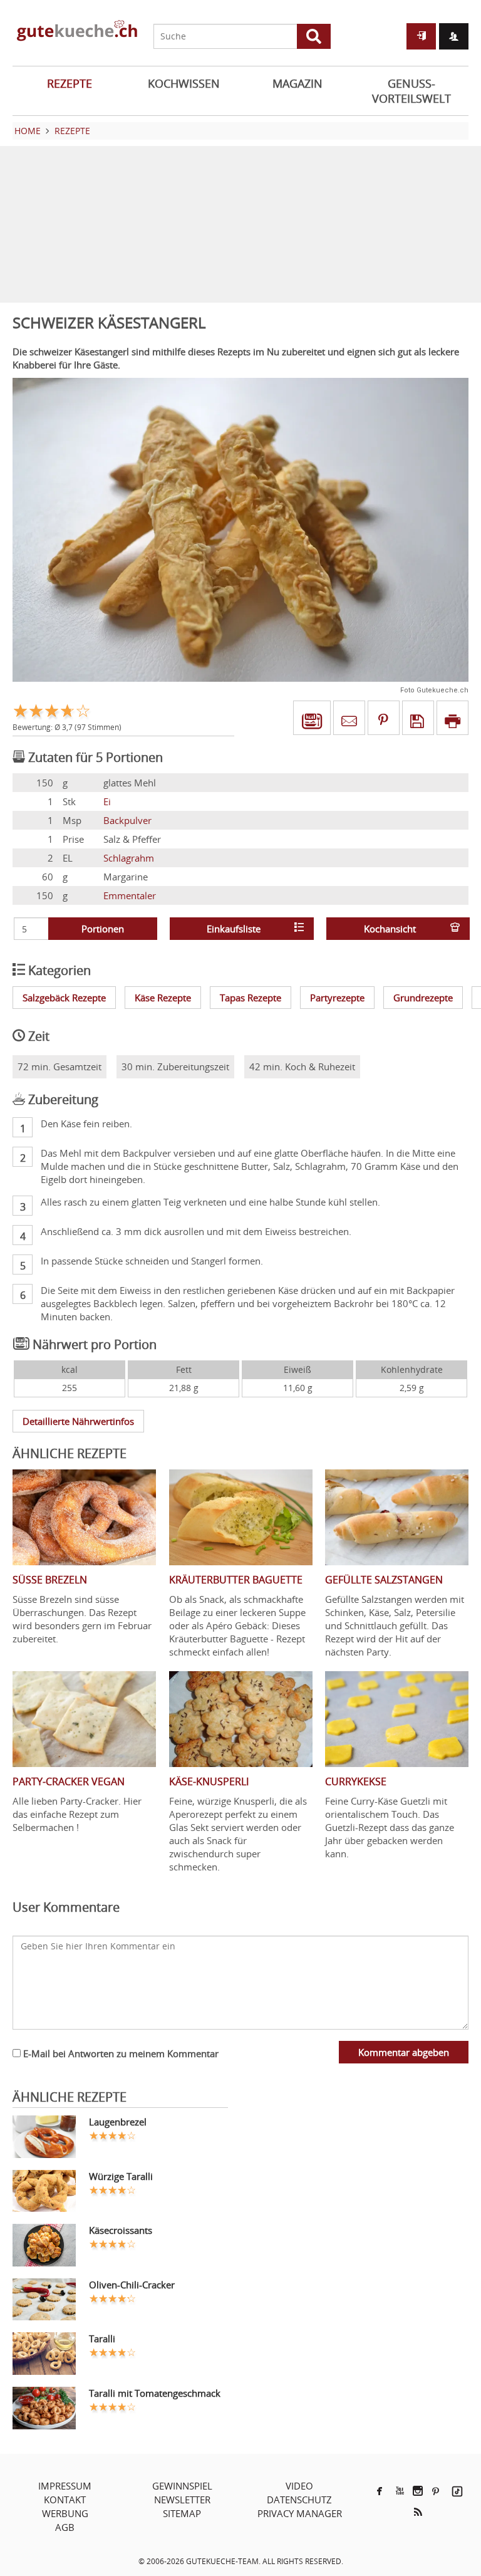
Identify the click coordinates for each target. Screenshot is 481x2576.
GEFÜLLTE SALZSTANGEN (384, 1580)
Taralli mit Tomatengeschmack (155, 2393)
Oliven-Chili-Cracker (132, 2285)
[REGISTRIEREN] (454, 36)
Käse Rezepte (163, 998)
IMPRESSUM (65, 2486)
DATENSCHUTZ (299, 2500)
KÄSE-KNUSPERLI (209, 1781)
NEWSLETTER (182, 2500)
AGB (65, 2527)
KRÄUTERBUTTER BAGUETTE (236, 1580)
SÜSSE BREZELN (50, 1580)
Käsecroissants (121, 2230)
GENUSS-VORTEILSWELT (411, 91)
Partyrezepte (337, 998)
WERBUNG (65, 2513)
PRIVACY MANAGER (300, 2513)
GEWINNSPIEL (182, 2486)
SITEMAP (182, 2513)
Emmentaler (130, 895)
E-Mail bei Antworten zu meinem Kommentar (120, 2053)
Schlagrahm (129, 858)
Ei (107, 801)
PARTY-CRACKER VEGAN (69, 1781)
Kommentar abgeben (404, 2052)
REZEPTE (70, 83)
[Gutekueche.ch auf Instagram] (418, 2491)
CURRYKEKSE (356, 1781)
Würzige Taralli (121, 2176)
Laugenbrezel (118, 2122)
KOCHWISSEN (184, 83)
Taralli (102, 2339)
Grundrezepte (423, 998)
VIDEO (299, 2486)
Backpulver (127, 820)
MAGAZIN (297, 83)
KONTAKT (65, 2500)
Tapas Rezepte (251, 998)
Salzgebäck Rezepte (64, 998)
